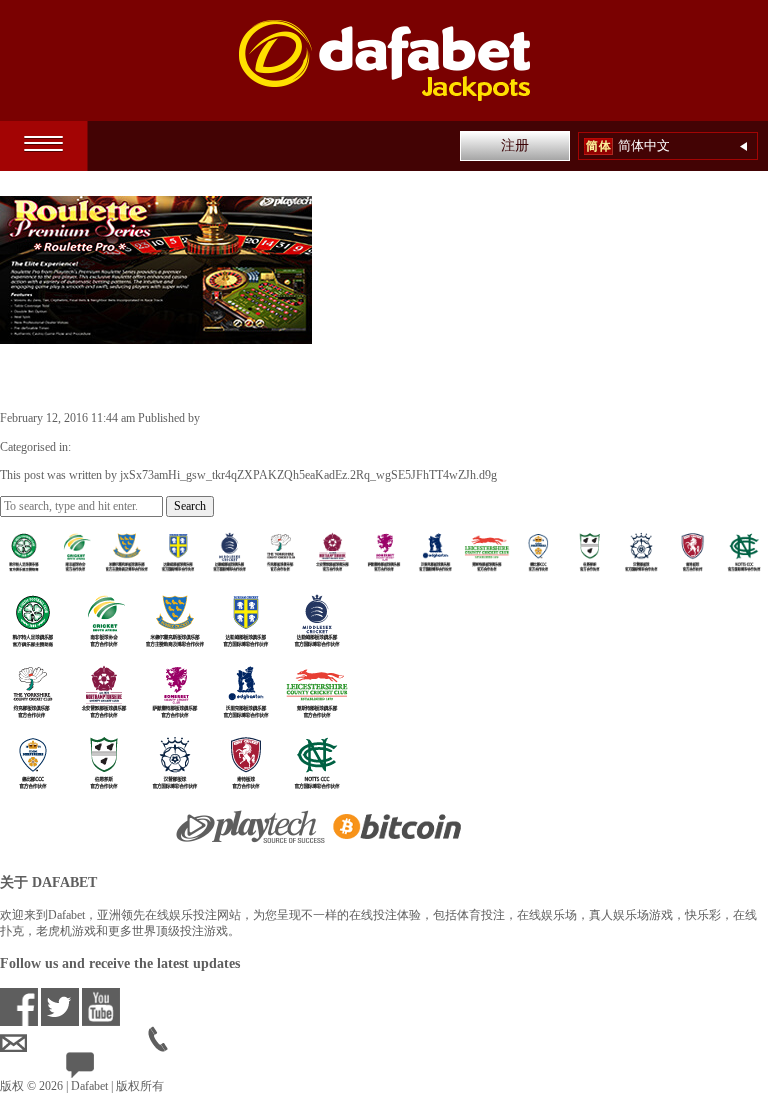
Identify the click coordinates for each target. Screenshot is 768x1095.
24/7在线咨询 (130, 1069)
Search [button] (190, 506)
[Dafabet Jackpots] (384, 60)
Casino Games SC (117, 447)
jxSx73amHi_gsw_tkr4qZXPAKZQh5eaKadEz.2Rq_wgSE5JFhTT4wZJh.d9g (391, 418)
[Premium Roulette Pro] (156, 335)
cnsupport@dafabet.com (87, 1043)
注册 (515, 145)
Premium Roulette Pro (117, 376)
